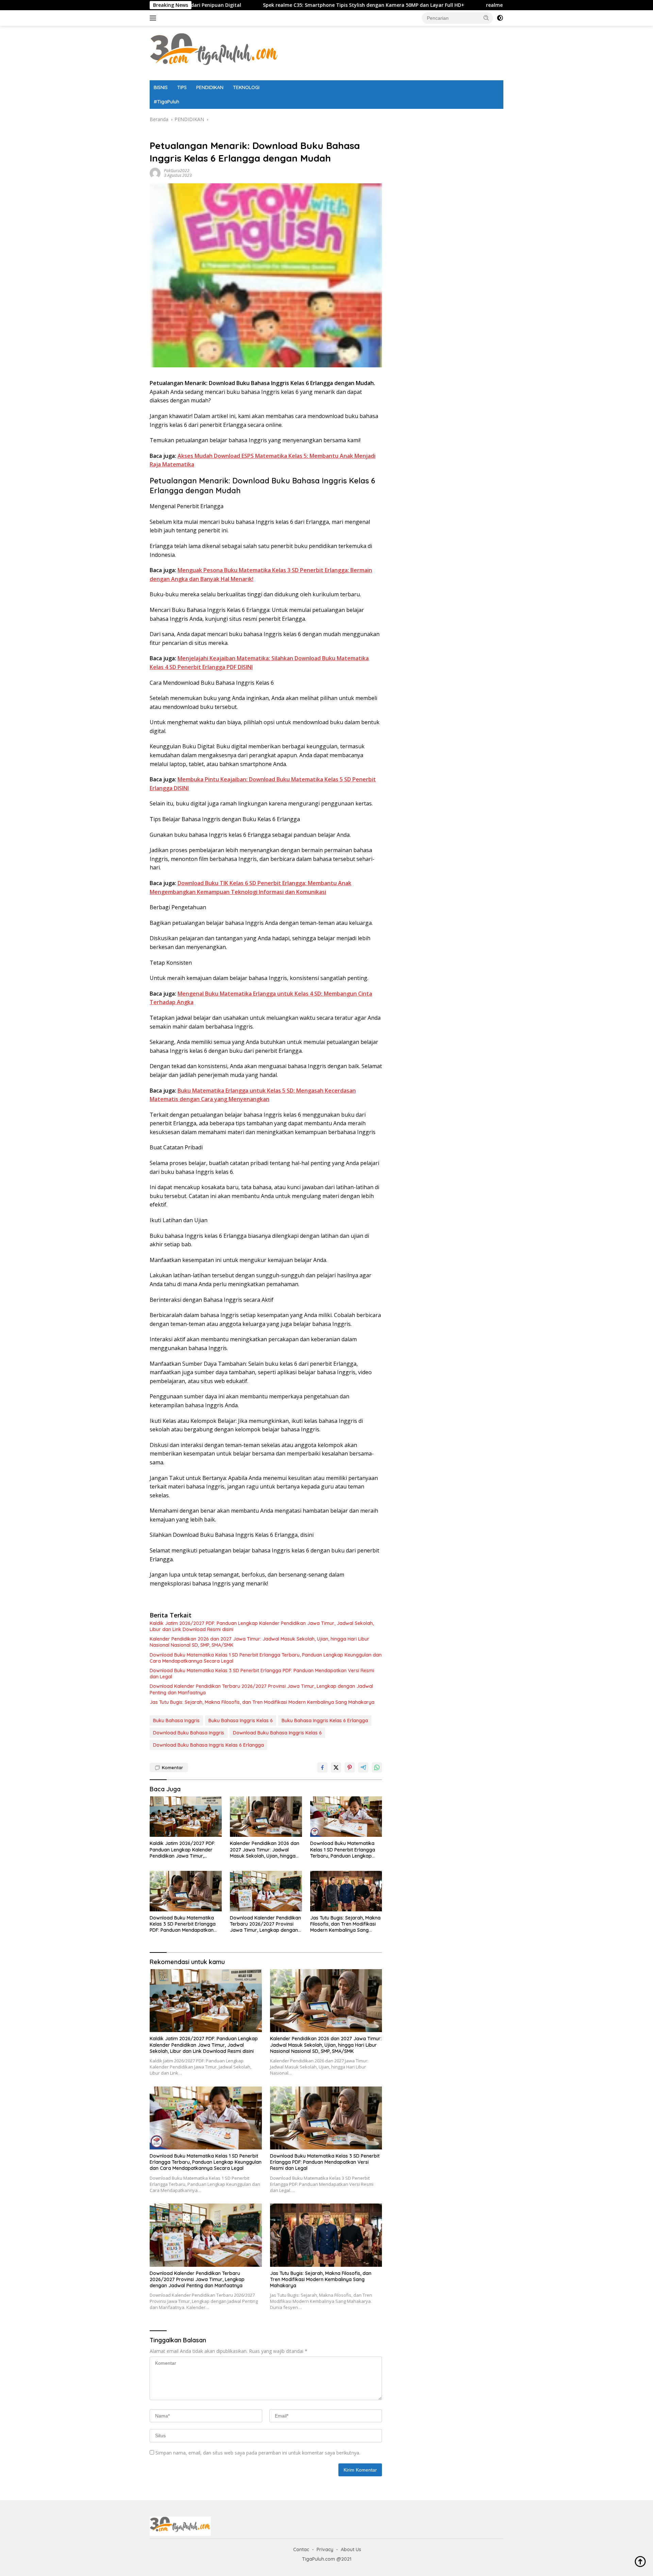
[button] (486, 18)
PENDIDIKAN (210, 87)
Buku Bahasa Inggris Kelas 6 (241, 1721)
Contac (301, 2549)
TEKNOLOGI (246, 87)
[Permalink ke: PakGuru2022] (155, 173)
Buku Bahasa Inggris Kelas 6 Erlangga (325, 1721)
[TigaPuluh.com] (214, 53)
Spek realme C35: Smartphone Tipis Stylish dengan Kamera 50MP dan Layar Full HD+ (253, 5)
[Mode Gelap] (500, 18)
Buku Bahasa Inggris (176, 1721)
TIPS (182, 87)
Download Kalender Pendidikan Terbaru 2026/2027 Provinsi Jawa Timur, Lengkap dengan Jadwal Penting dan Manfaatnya (261, 1689)
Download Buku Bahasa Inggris (189, 1733)
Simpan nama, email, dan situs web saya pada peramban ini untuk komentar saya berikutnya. (258, 2453)
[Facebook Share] (322, 1767)
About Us (351, 2549)
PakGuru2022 (177, 171)
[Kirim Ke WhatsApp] (377, 1767)
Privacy (325, 2549)
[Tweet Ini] (336, 1767)
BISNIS (161, 87)
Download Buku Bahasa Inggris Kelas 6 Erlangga (208, 1745)
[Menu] (154, 18)
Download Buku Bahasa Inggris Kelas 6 (277, 1733)
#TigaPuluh (166, 102)
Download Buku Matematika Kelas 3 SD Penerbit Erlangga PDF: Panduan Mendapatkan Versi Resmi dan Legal (262, 1674)
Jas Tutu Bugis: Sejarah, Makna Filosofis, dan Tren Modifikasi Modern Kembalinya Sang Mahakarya (262, 1702)
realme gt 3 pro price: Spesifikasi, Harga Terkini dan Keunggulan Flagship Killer (470, 5)
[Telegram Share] (363, 1767)
